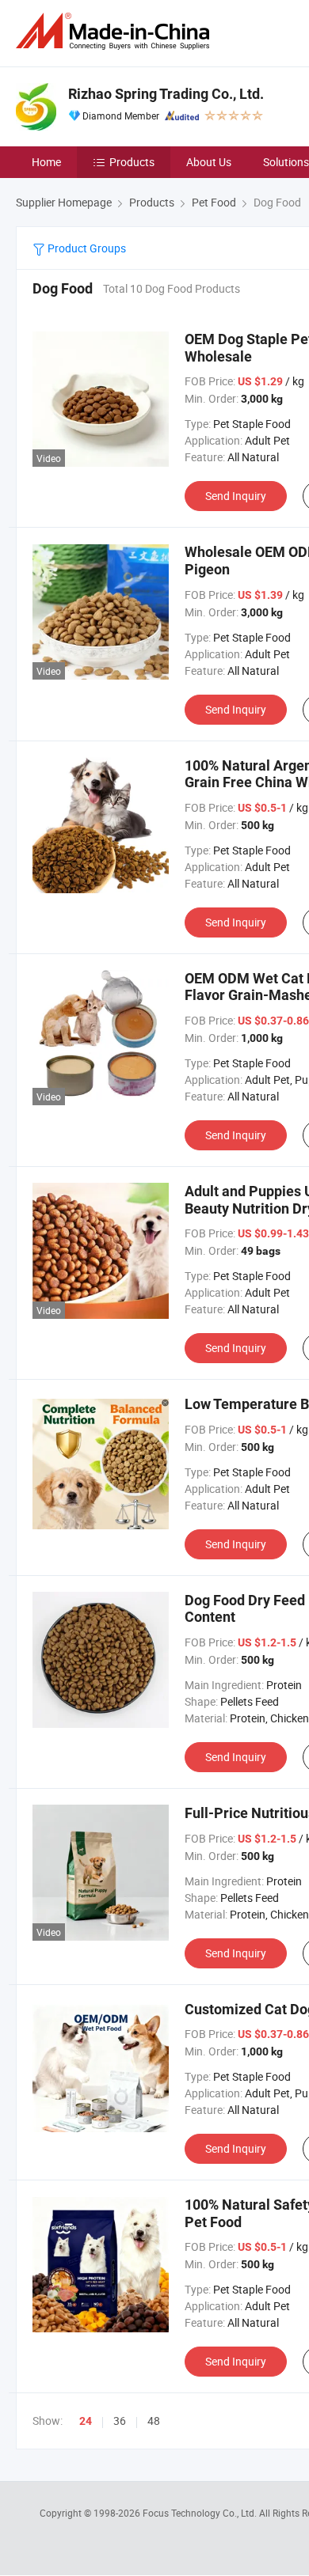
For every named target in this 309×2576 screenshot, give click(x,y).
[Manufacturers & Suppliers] (116, 31)
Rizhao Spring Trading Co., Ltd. (166, 94)
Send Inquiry (236, 496)
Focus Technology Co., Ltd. (201, 2513)
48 (154, 2421)
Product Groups (86, 248)
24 (86, 2421)
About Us (209, 162)
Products (132, 162)
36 (120, 2421)
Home (46, 162)
